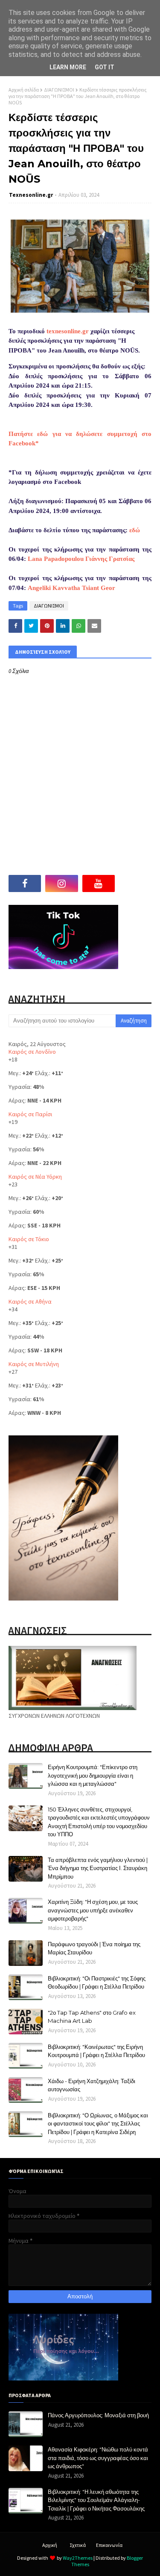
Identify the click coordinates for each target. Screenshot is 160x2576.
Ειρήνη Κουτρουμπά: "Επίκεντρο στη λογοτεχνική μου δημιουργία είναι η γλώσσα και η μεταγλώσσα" (93, 1775)
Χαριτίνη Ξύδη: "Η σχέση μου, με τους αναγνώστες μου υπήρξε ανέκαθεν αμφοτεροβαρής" (93, 1910)
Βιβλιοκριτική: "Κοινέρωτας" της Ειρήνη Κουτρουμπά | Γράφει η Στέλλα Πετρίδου (96, 2051)
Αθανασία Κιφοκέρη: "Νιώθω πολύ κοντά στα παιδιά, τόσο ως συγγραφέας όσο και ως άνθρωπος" (98, 2458)
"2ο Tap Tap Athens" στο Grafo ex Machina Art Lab (92, 2017)
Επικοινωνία (109, 2545)
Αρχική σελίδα (24, 90)
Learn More (68, 67)
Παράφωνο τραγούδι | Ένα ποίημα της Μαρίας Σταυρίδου (94, 1948)
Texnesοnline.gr (31, 195)
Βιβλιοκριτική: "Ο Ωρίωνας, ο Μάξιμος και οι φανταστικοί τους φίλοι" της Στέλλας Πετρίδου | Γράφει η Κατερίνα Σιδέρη (98, 2124)
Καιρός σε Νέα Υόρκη (35, 1177)
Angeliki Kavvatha (54, 588)
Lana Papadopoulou (56, 559)
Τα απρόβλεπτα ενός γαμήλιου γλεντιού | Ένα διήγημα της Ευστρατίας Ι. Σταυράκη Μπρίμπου (98, 1868)
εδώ (135, 530)
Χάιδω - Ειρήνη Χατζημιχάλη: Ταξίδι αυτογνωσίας (92, 2085)
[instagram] (61, 883)
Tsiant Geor (99, 588)
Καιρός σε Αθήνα (30, 1301)
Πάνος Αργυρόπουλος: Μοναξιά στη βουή (98, 2415)
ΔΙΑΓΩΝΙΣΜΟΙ (59, 90)
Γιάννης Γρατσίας (110, 559)
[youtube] (99, 883)
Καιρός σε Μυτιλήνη (34, 1364)
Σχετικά (78, 2545)
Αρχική (50, 2545)
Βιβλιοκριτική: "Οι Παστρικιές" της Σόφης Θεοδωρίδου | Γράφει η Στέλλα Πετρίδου (97, 1983)
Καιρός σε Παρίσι (30, 1114)
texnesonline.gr (68, 331)
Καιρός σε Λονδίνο (32, 1052)
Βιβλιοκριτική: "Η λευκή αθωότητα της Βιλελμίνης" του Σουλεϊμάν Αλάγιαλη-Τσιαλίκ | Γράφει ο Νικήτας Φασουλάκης (96, 2500)
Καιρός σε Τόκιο (29, 1239)
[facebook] (25, 883)
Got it (105, 67)
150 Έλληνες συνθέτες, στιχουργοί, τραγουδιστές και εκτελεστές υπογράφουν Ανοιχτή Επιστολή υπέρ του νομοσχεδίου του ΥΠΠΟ (99, 1822)
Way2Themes (78, 2558)
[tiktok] (135, 883)
